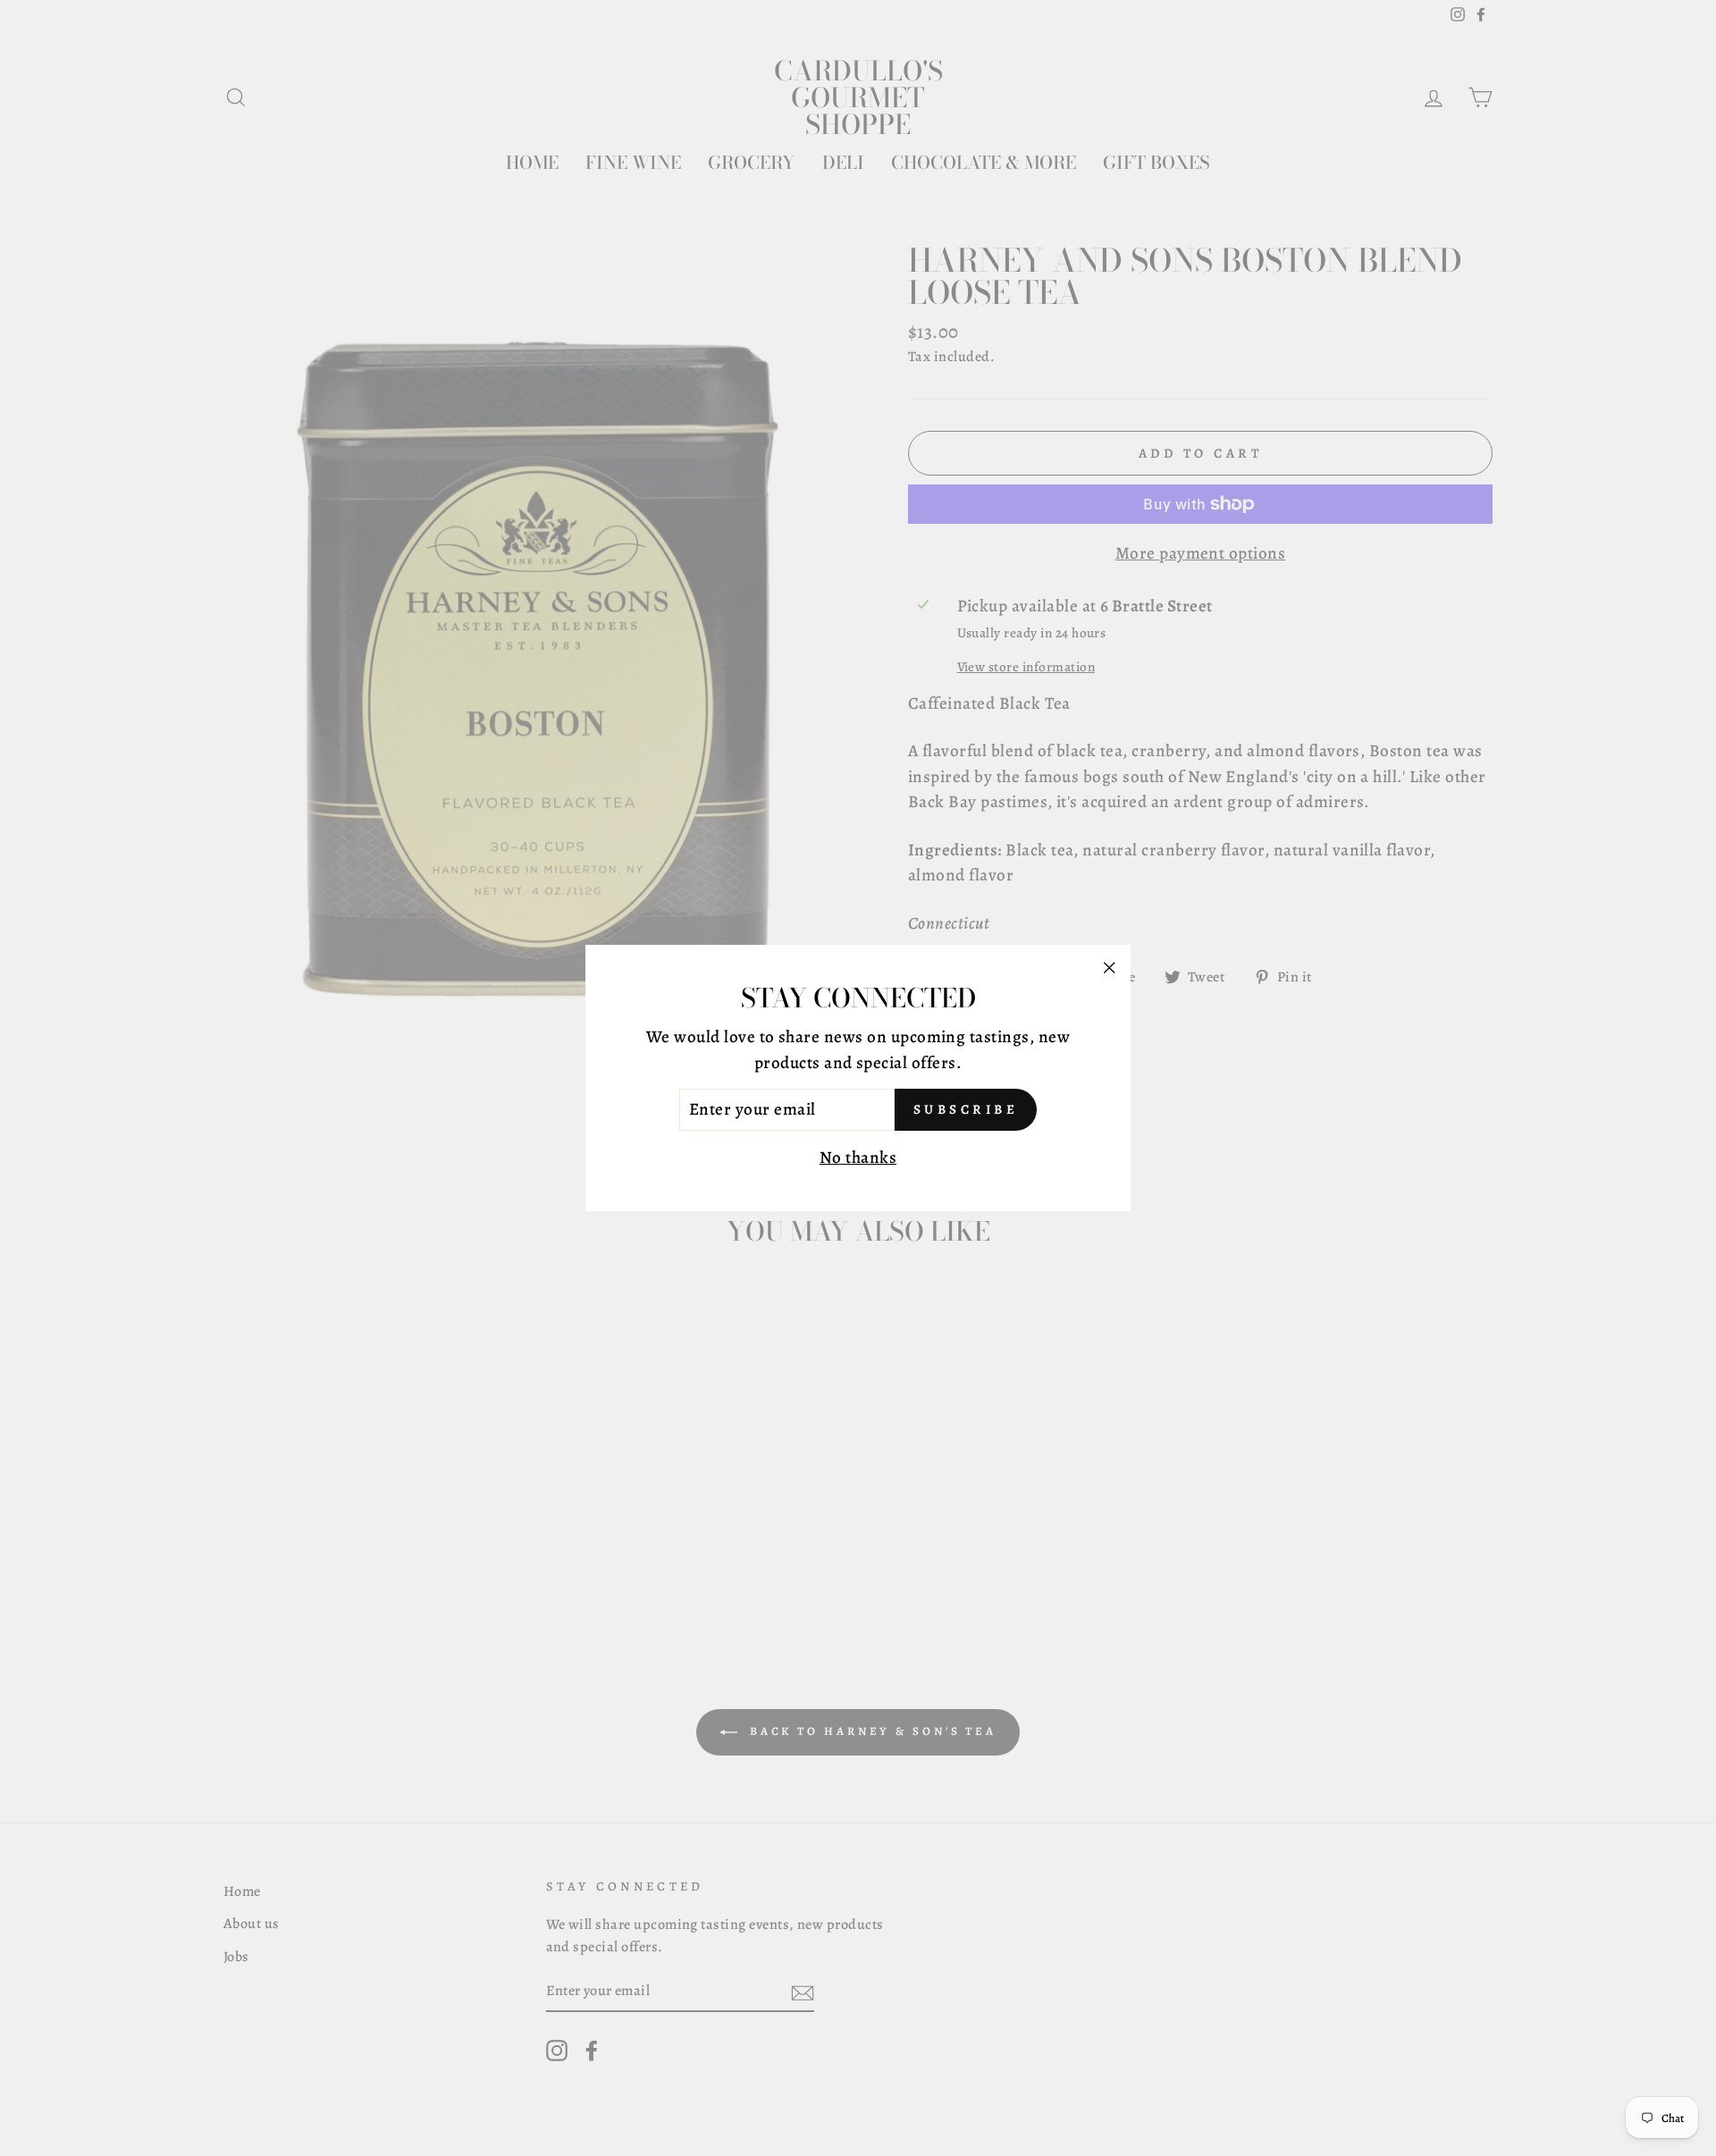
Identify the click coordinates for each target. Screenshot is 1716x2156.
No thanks (858, 1158)
